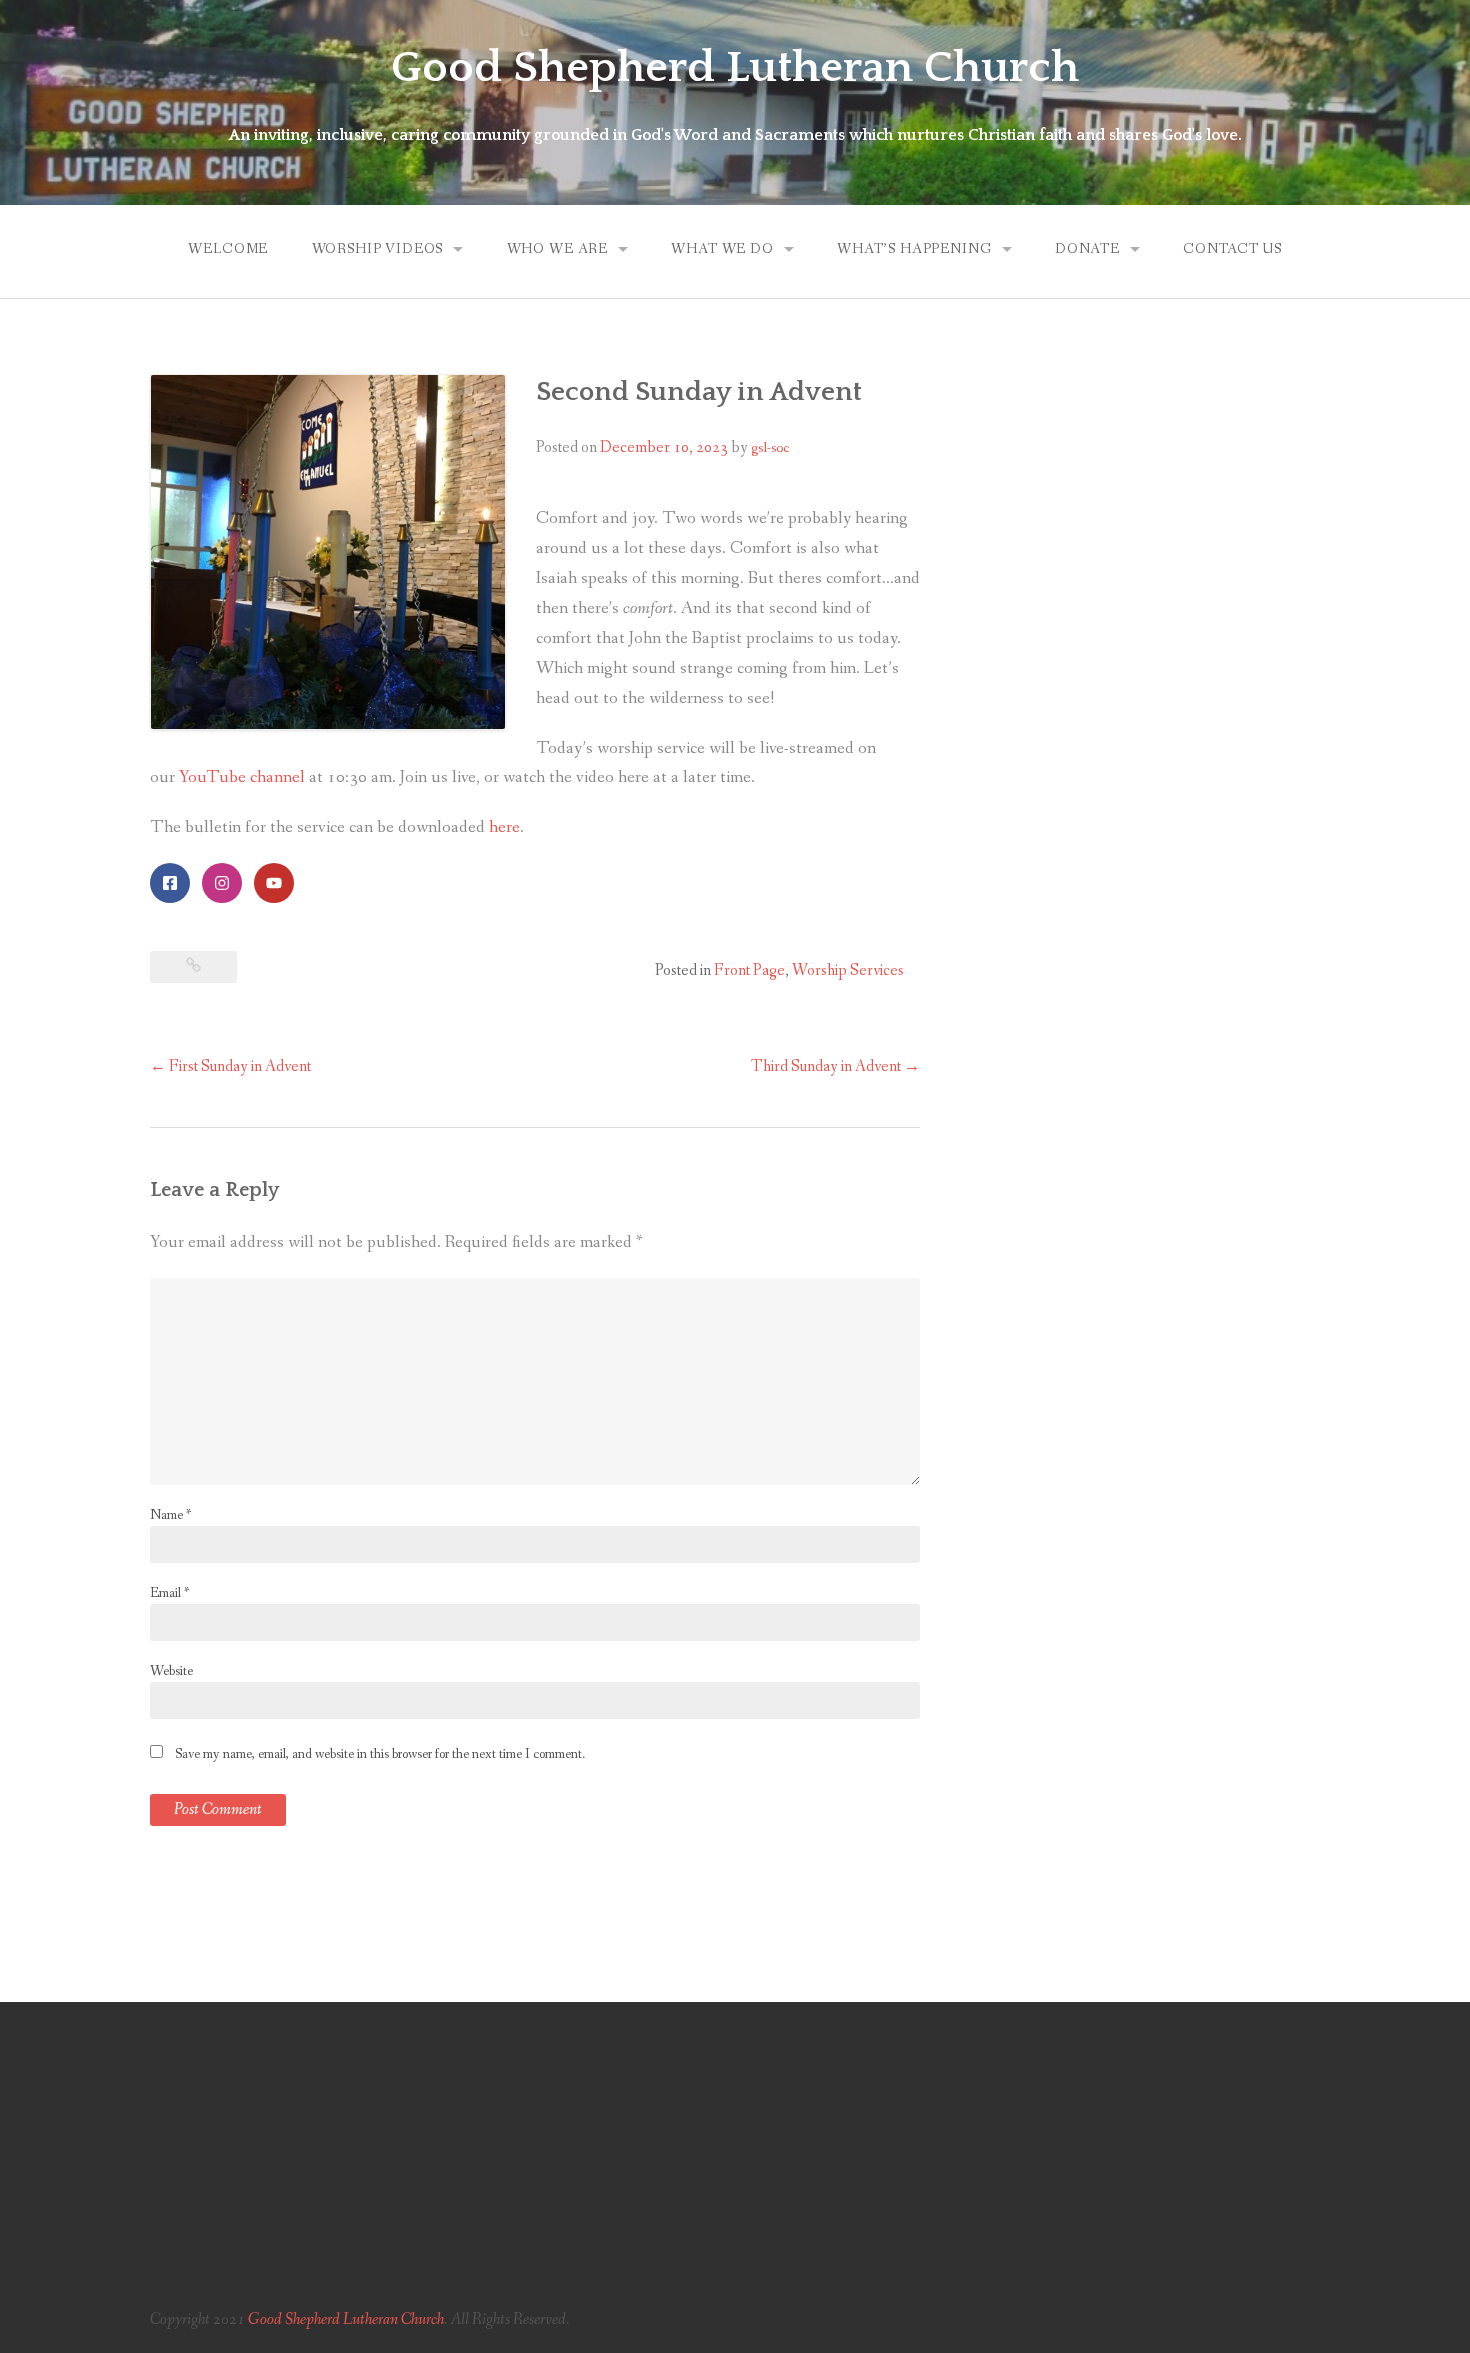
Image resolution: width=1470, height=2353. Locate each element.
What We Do (722, 249)
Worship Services (848, 970)
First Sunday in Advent (230, 1066)
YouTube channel (242, 777)
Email (169, 1593)
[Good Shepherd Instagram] (222, 883)
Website (171, 1671)
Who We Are (557, 249)
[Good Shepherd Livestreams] (274, 883)
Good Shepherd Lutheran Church (735, 68)
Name (170, 1515)
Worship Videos (378, 249)
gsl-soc (770, 448)
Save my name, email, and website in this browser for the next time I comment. (380, 1754)
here (504, 827)
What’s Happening (914, 249)
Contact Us (1232, 249)
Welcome (228, 249)
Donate (1087, 249)
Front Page (749, 970)
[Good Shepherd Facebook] (170, 883)
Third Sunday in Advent (835, 1066)
